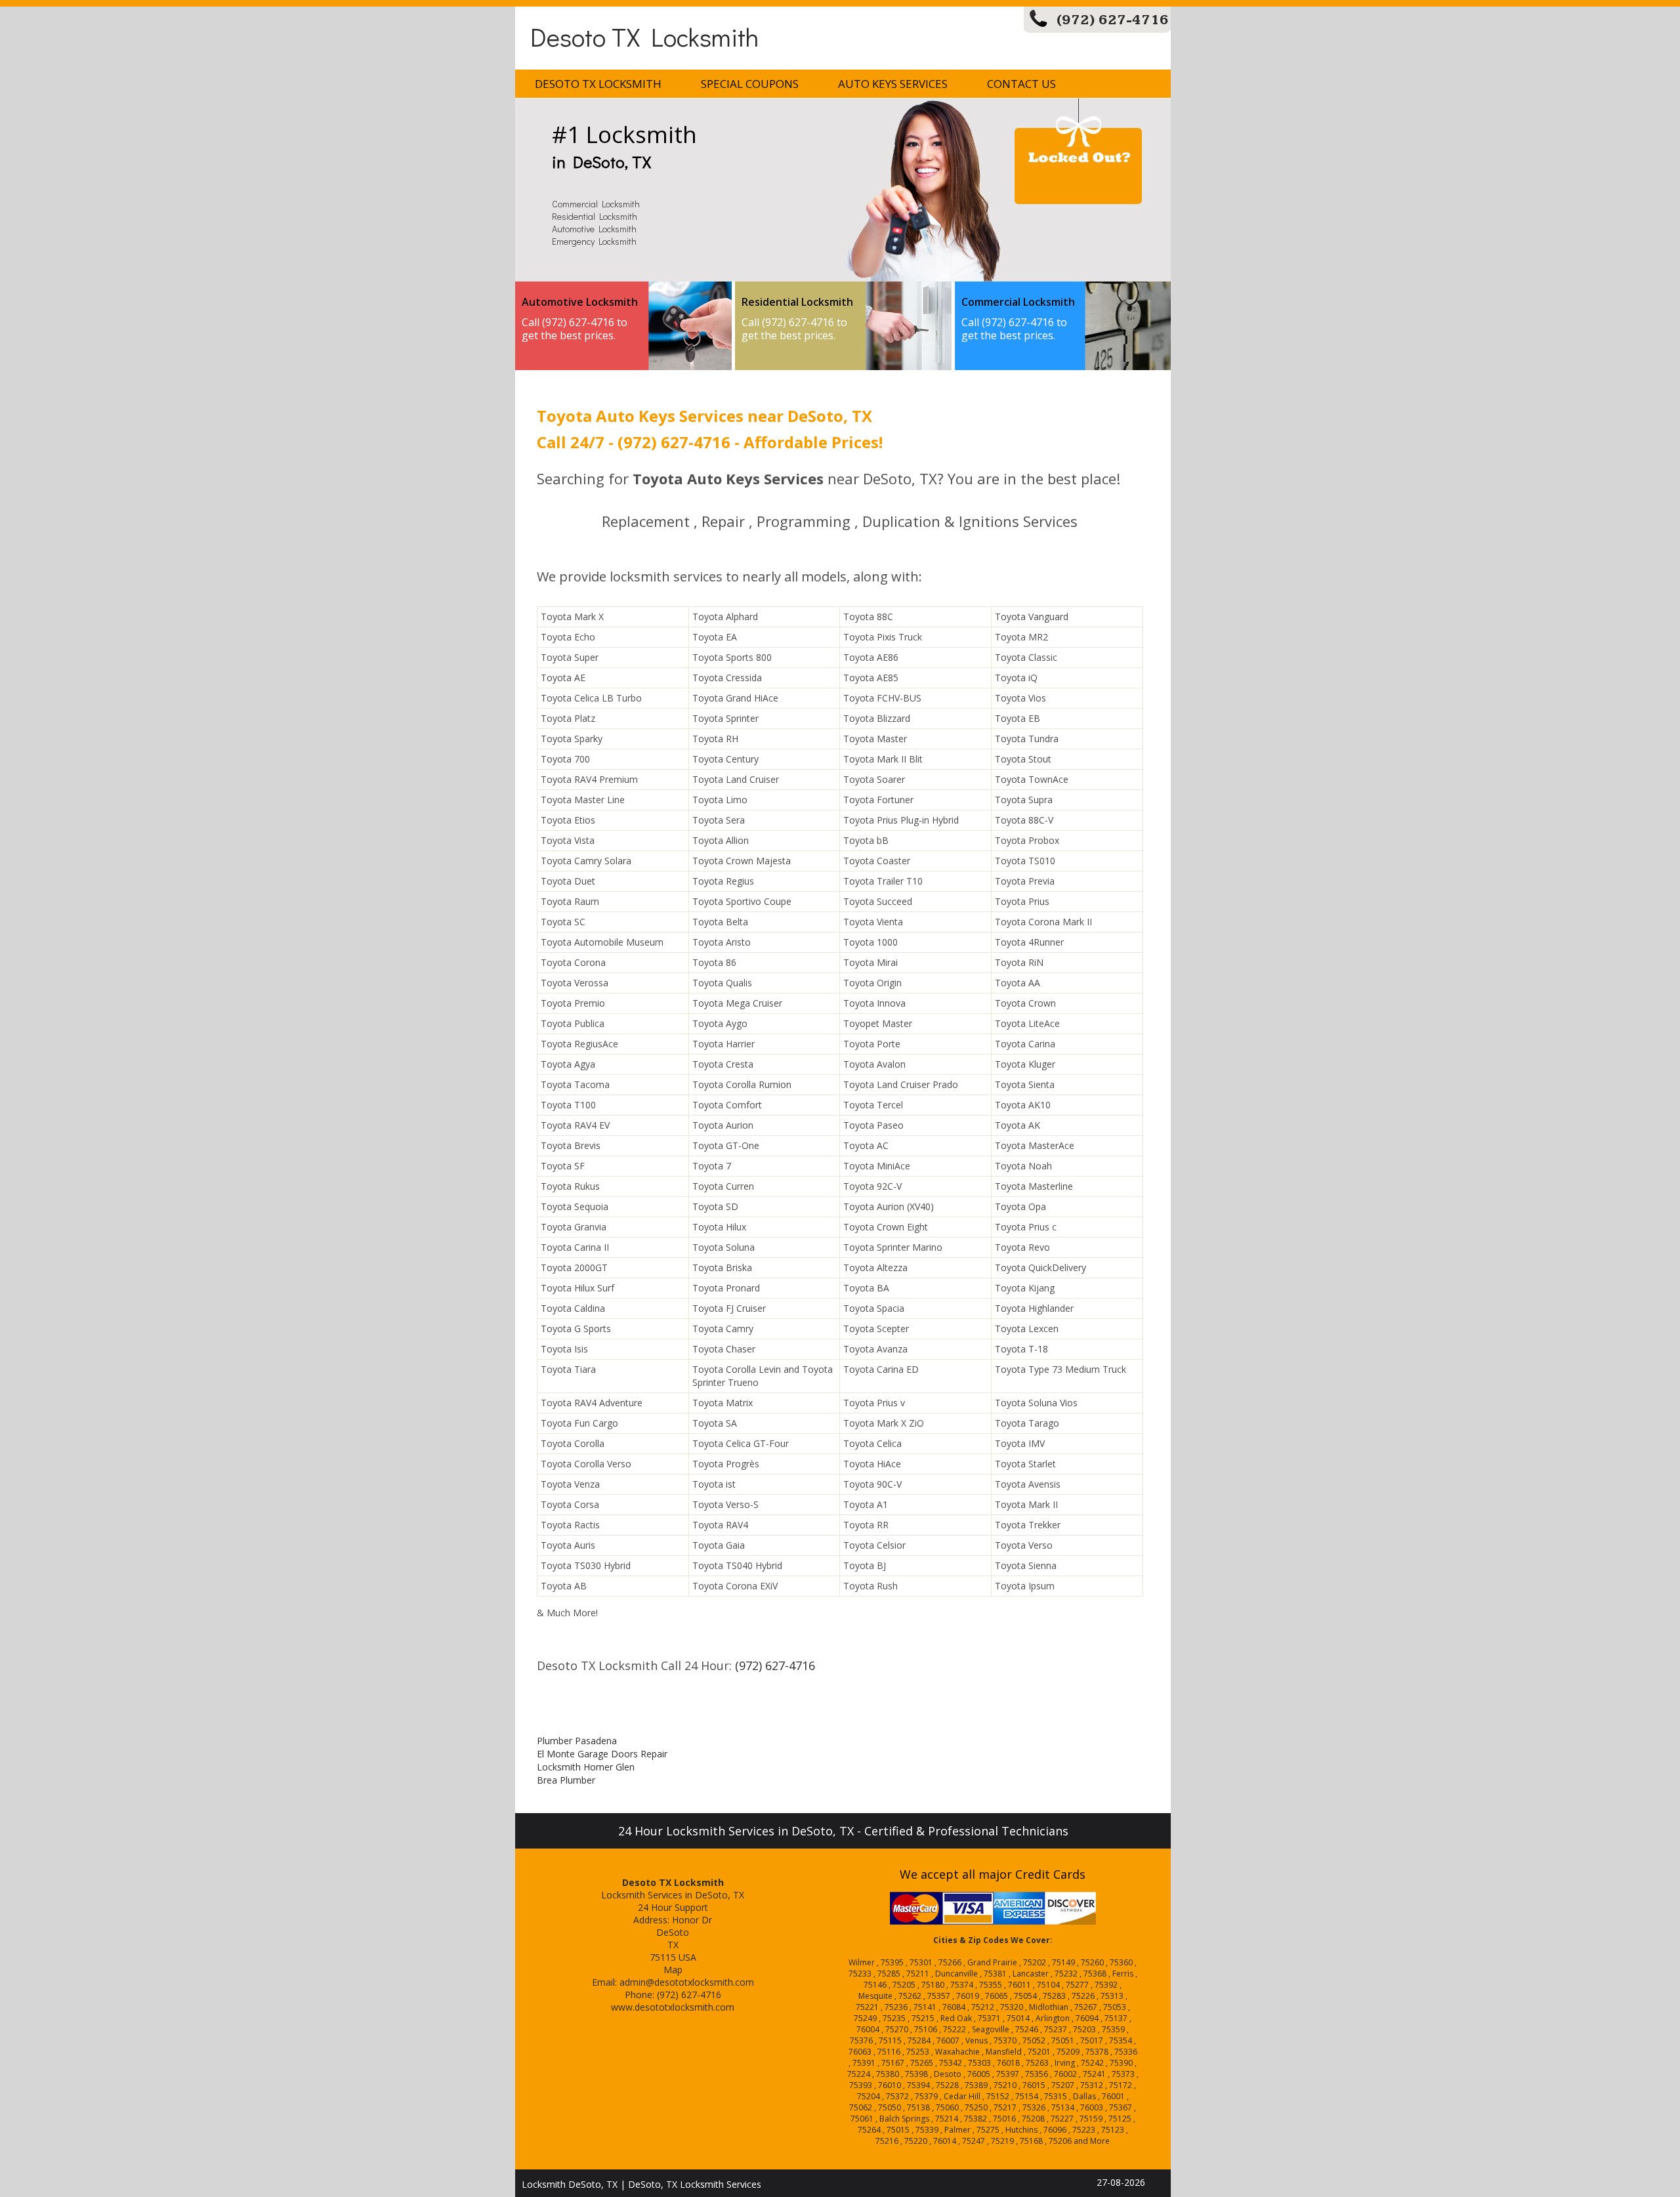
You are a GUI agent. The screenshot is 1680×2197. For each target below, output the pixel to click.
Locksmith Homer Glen (586, 1767)
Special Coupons (750, 84)
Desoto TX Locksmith (644, 36)
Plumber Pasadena (577, 1741)
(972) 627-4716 (1113, 20)
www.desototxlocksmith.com (673, 2007)
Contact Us (1021, 84)
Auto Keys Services (893, 84)
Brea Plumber (566, 1780)
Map (673, 1970)
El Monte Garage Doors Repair (602, 1754)
